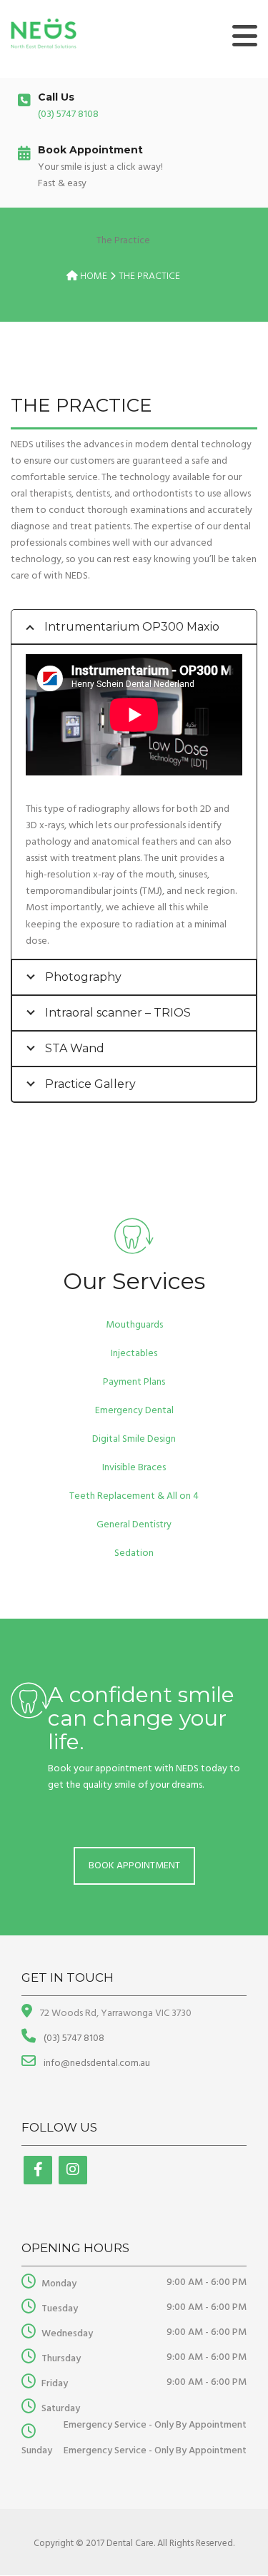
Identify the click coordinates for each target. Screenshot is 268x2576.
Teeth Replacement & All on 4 (134, 1496)
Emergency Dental (134, 1411)
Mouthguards (134, 1325)
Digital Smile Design (134, 1439)
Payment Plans (134, 1382)
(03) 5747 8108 (68, 114)
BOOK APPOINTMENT (134, 1866)
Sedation (134, 1553)
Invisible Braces (134, 1468)
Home (94, 276)
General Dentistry (134, 1525)
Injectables (134, 1354)
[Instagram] (73, 2170)
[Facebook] (38, 2170)
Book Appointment (90, 150)
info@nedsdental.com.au (96, 2063)
